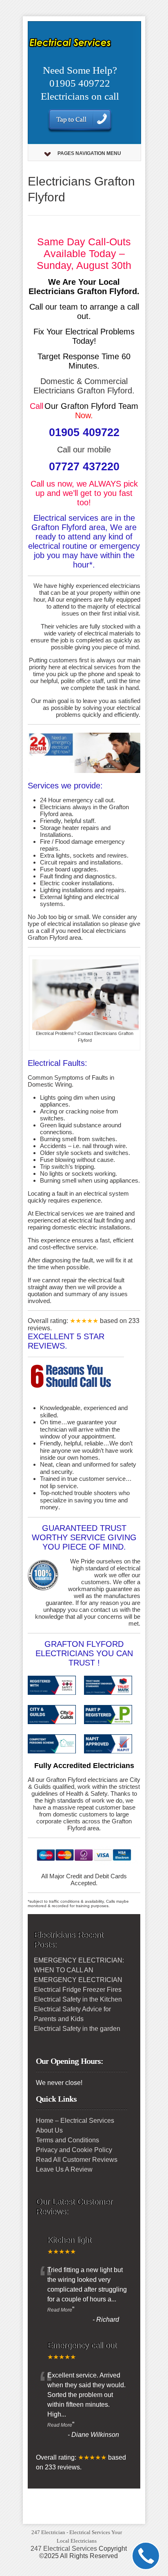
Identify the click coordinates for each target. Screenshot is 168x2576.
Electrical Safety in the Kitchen (78, 1999)
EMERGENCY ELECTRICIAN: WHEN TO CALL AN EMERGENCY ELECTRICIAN (79, 1970)
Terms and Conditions (67, 2140)
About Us (49, 2130)
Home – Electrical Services (75, 2121)
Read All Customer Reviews (77, 2160)
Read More (60, 2310)
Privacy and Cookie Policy (74, 2150)
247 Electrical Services (64, 2549)
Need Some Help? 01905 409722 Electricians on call (80, 83)
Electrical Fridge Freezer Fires (78, 1990)
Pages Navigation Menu (89, 153)
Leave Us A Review (64, 2169)
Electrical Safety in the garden (77, 2029)
